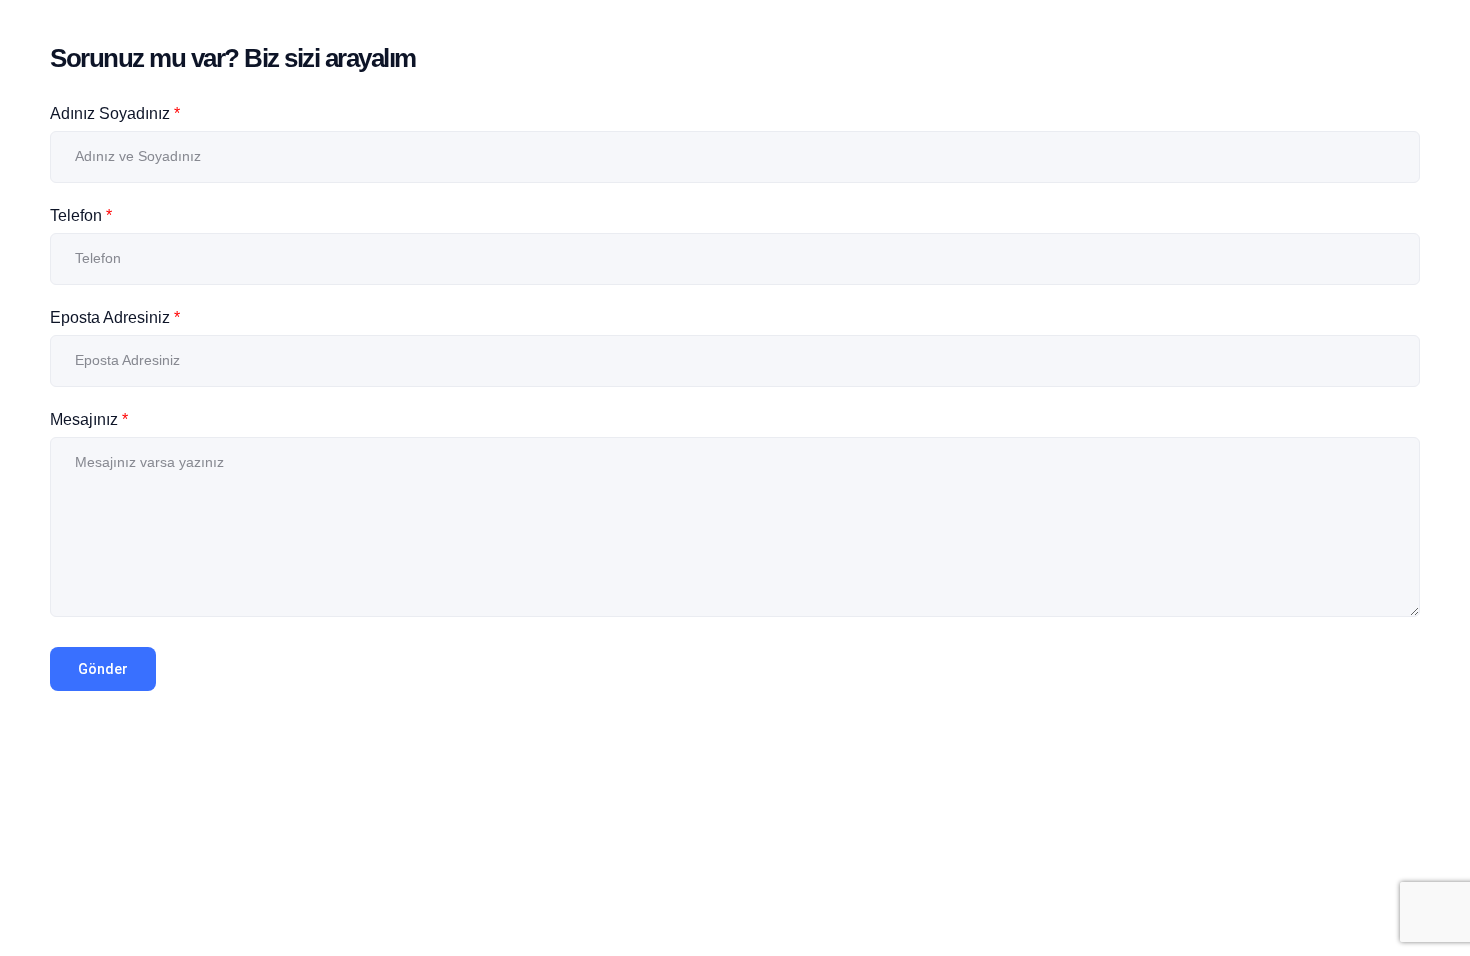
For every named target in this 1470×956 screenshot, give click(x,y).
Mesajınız (89, 419)
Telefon (81, 215)
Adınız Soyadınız (115, 113)
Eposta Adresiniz (115, 317)
